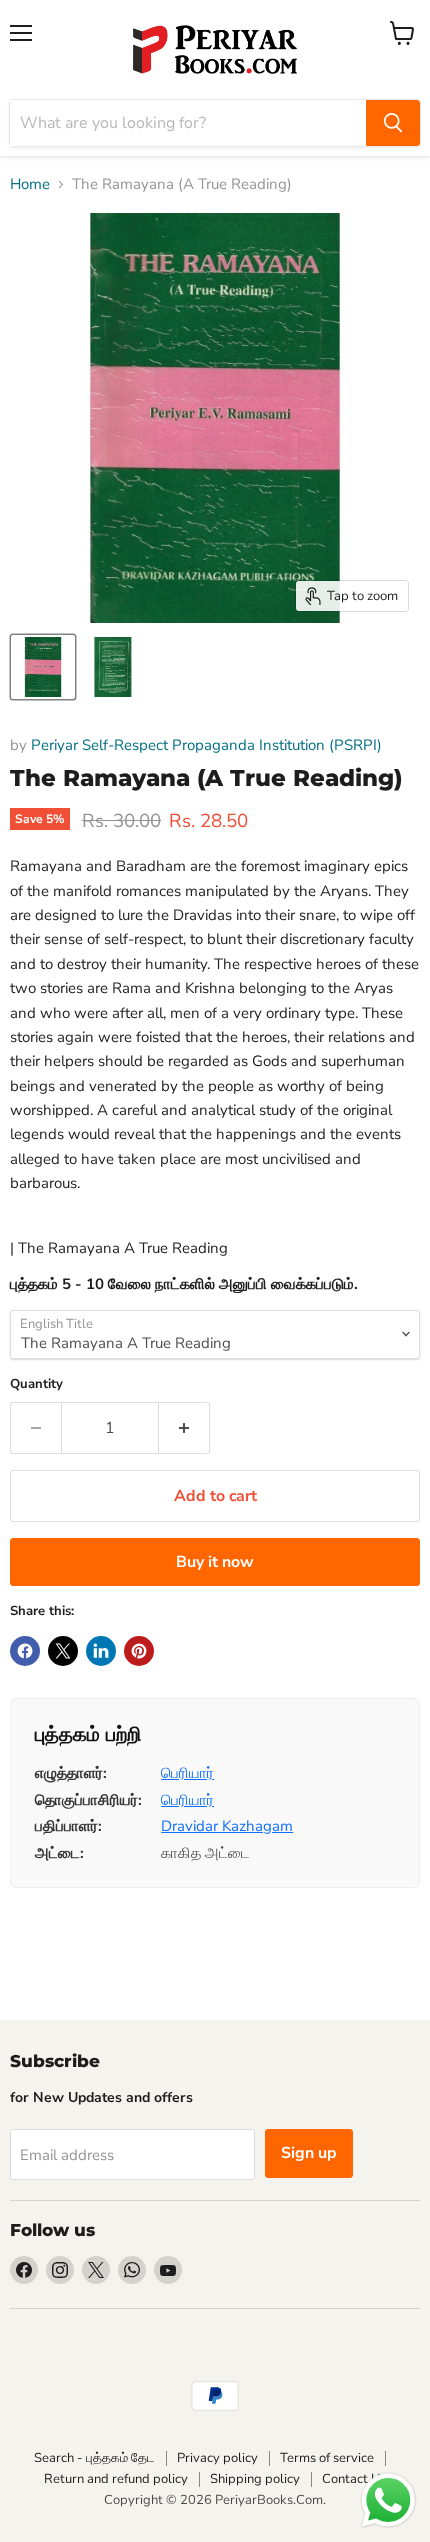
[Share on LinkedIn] (101, 1651)
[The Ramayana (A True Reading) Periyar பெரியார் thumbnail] (43, 667)
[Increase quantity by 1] (184, 1428)
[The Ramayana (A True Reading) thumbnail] (113, 667)
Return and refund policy (116, 2479)
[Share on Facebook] (25, 1651)
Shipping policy (255, 2479)
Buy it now (215, 1562)
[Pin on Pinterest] (139, 1651)
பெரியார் (187, 1773)
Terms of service (327, 2458)
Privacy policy (217, 2458)
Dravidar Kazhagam (227, 1826)
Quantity (36, 1384)
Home (30, 184)
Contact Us (354, 2479)
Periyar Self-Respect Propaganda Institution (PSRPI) (206, 745)
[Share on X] (63, 1651)
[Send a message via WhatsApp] (388, 2500)
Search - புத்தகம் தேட (94, 2458)
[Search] (393, 123)
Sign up (309, 2153)
